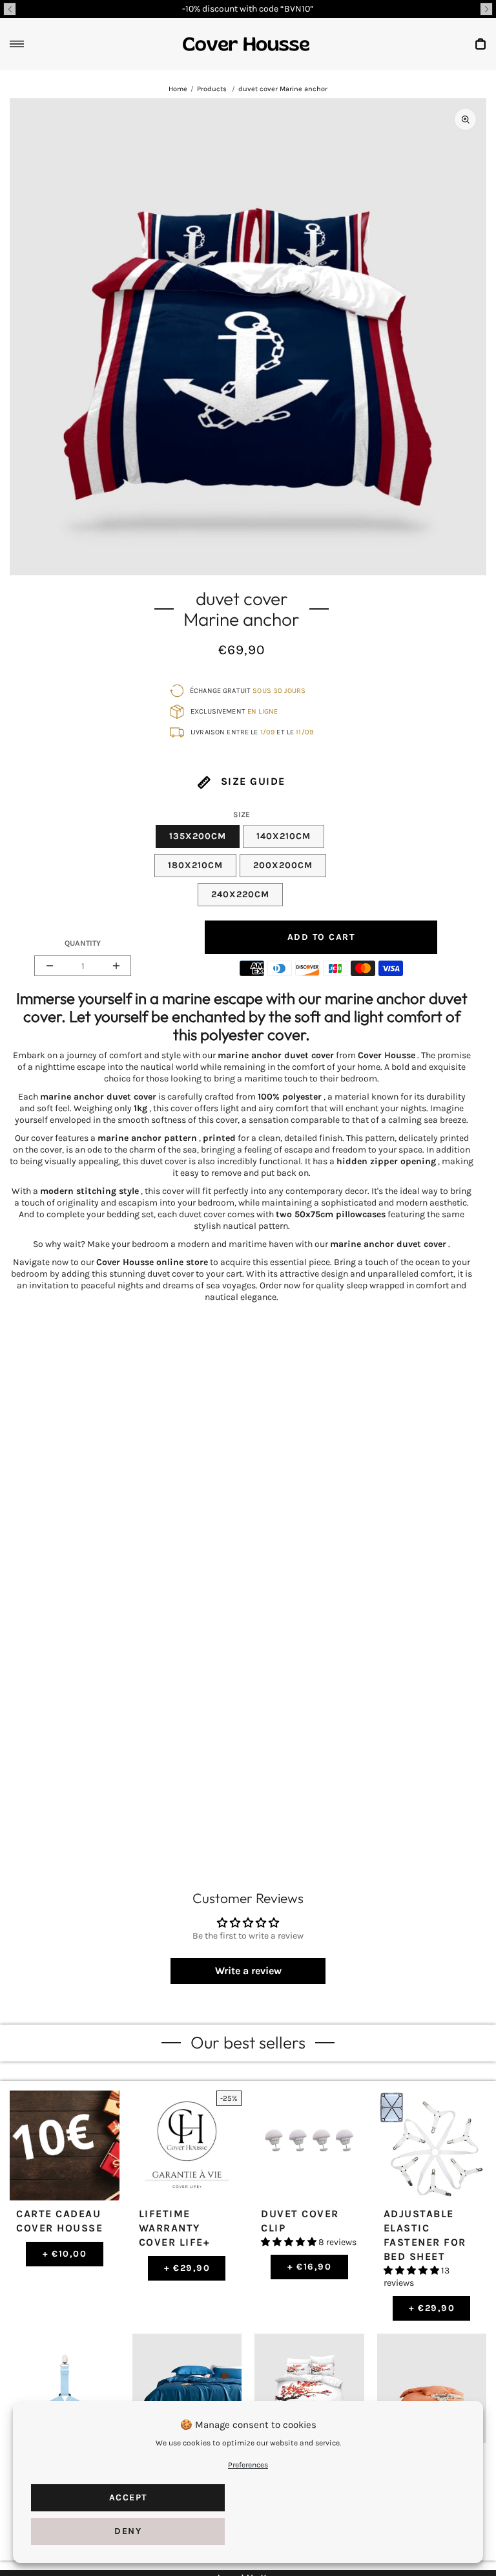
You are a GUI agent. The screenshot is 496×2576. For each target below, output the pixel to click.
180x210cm (195, 865)
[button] (10, 9)
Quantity (83, 943)
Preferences (248, 2465)
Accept (128, 2497)
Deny (128, 2531)
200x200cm (283, 865)
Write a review (248, 1971)
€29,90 (187, 2268)
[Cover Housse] (246, 44)
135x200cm (198, 836)
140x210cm (284, 836)
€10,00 (65, 2254)
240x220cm (240, 894)
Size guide (251, 781)
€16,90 (310, 2267)
